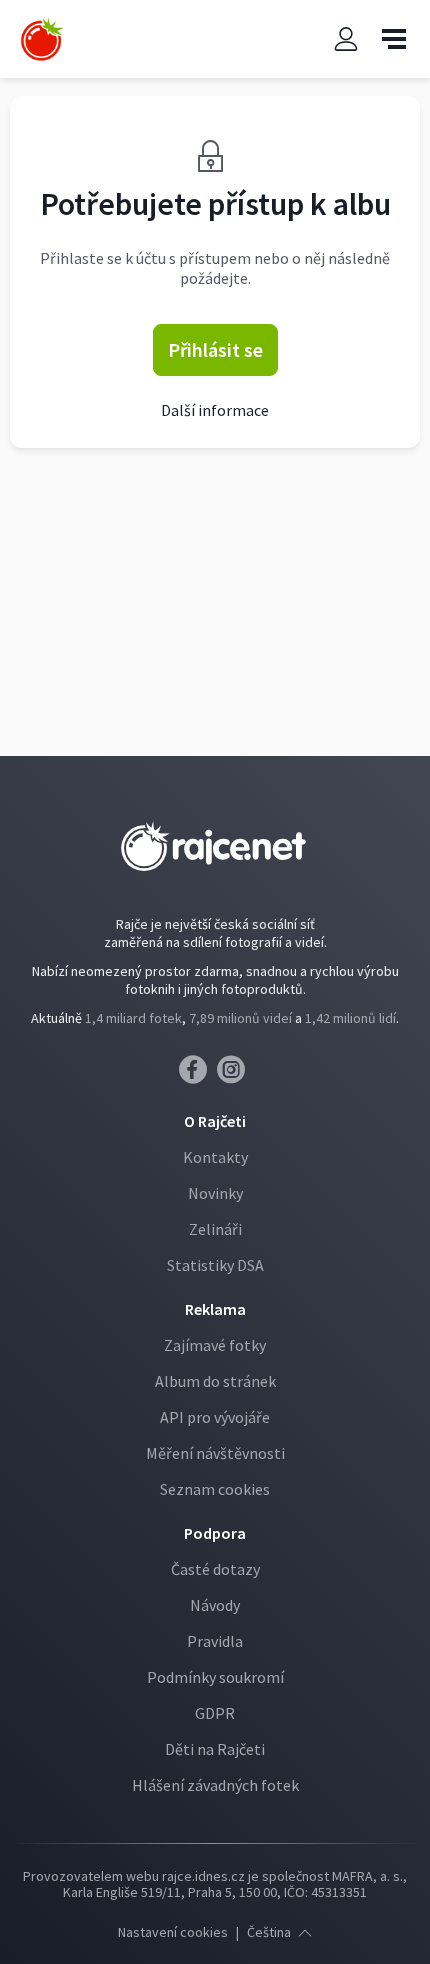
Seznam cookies (215, 1489)
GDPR (215, 1713)
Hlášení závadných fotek (215, 1785)
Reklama (215, 1309)
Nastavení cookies (173, 1932)
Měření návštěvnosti (215, 1453)
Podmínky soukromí (215, 1677)
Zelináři (215, 1229)
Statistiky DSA (215, 1265)
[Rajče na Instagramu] (234, 1075)
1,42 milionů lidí (350, 1018)
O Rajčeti (215, 1121)
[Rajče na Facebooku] (198, 1075)
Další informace (215, 410)
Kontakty (215, 1157)
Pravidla (215, 1641)
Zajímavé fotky (215, 1345)
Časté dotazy (215, 1569)
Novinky (215, 1193)
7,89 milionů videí (240, 1018)
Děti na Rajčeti (215, 1749)
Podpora (215, 1533)
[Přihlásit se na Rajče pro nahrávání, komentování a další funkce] (346, 39)
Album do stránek (215, 1381)
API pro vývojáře (215, 1417)
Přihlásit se (215, 349)
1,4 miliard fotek (133, 1018)
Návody (215, 1605)
